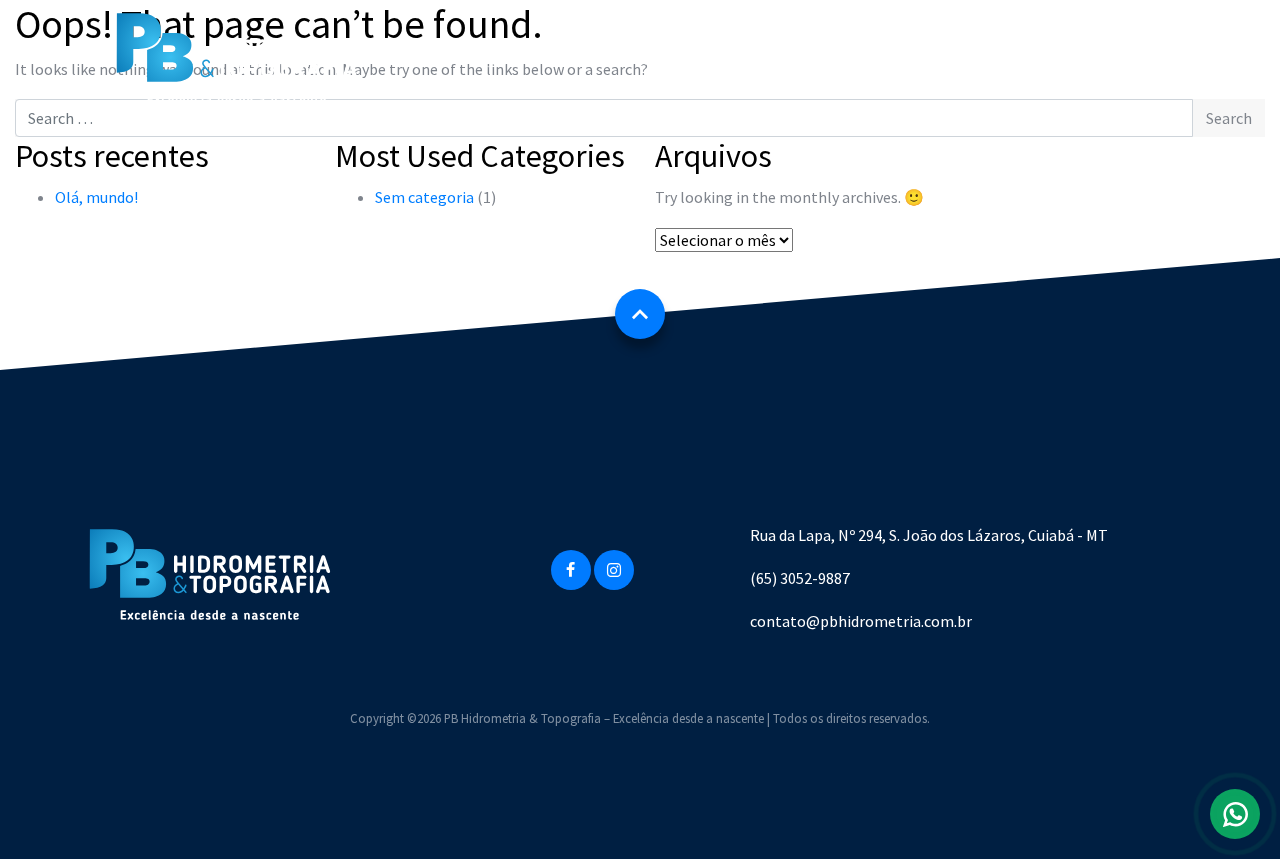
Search (1229, 118)
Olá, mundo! (96, 197)
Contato (896, 59)
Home (416, 59)
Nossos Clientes (769, 59)
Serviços (642, 59)
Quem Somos (525, 59)
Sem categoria (424, 197)
